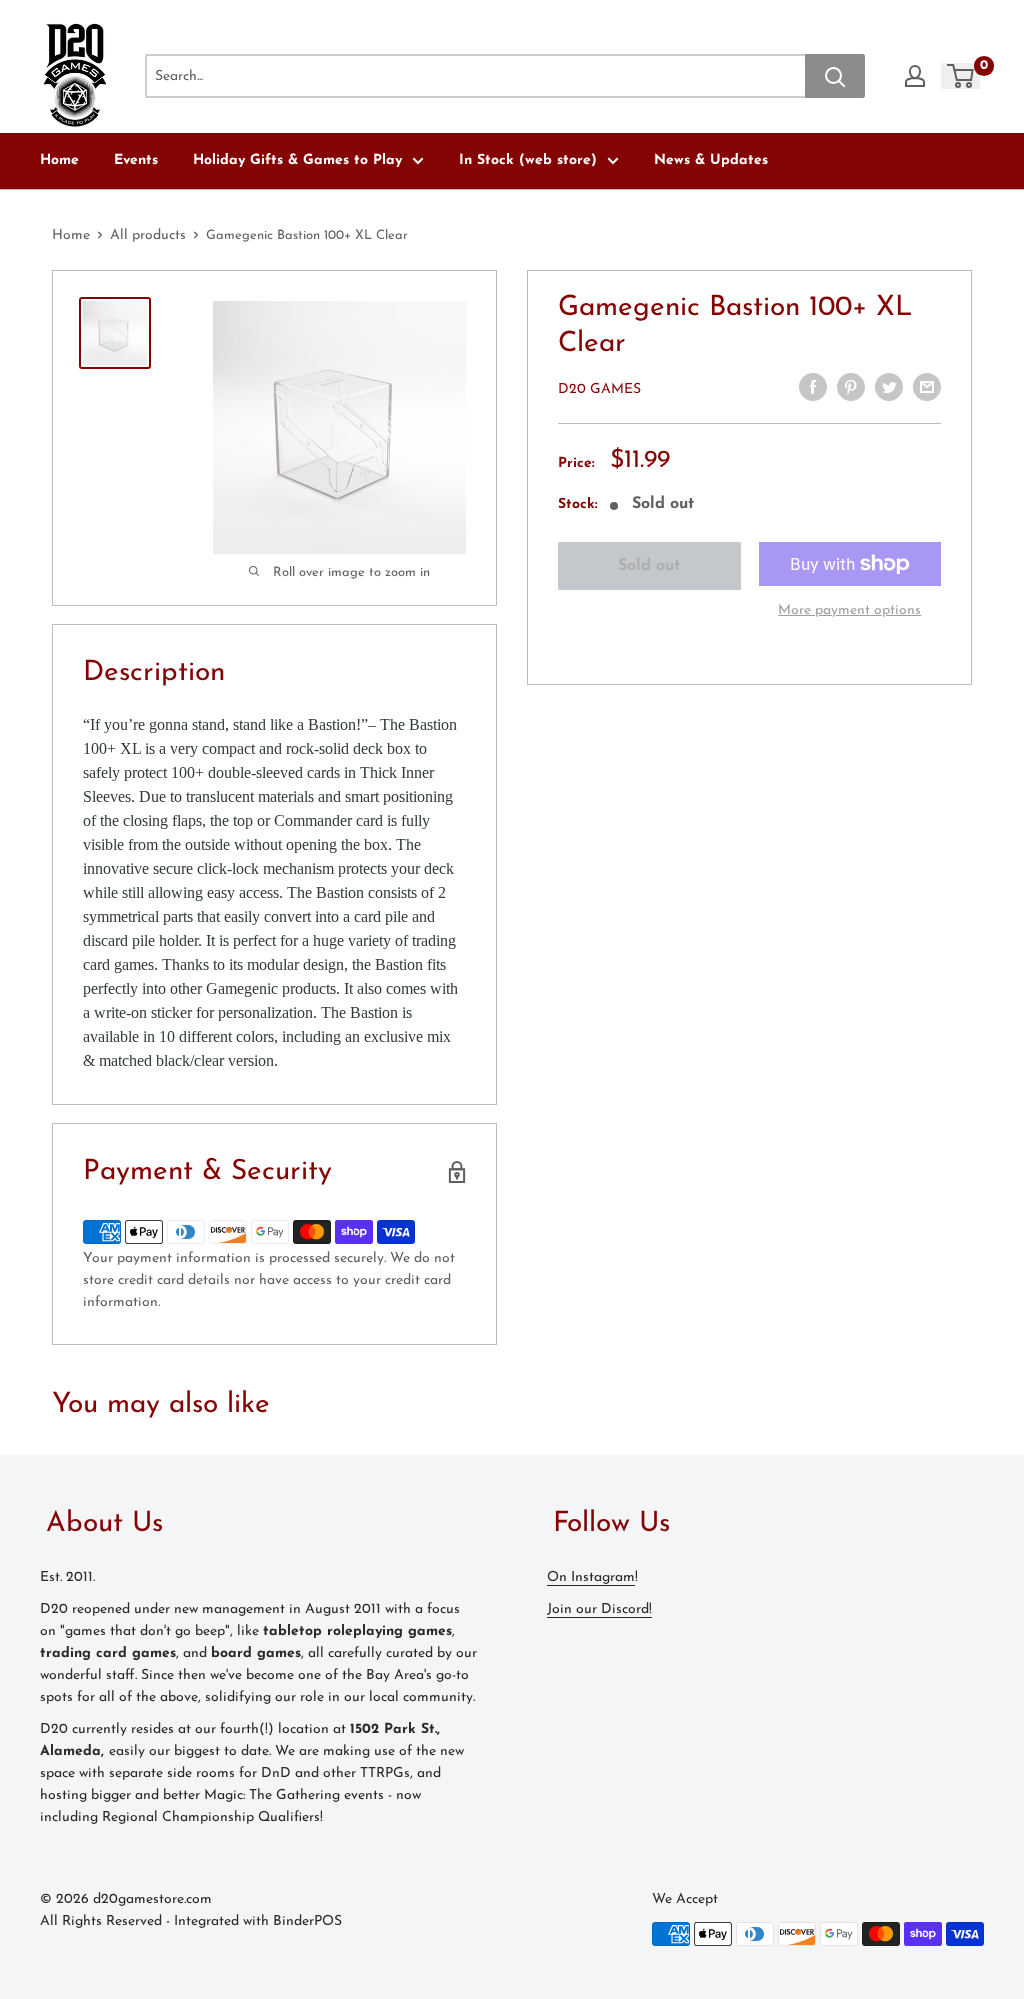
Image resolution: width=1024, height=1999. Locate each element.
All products (148, 235)
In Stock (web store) (528, 160)
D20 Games (599, 389)
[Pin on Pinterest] (851, 387)
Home (59, 160)
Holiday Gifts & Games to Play (297, 160)
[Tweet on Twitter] (889, 387)
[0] (961, 76)
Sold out (649, 566)
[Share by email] (927, 387)
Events (136, 160)
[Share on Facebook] (813, 387)
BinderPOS (307, 1921)
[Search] (835, 76)
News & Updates (711, 160)
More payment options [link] (849, 610)
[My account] (915, 76)
